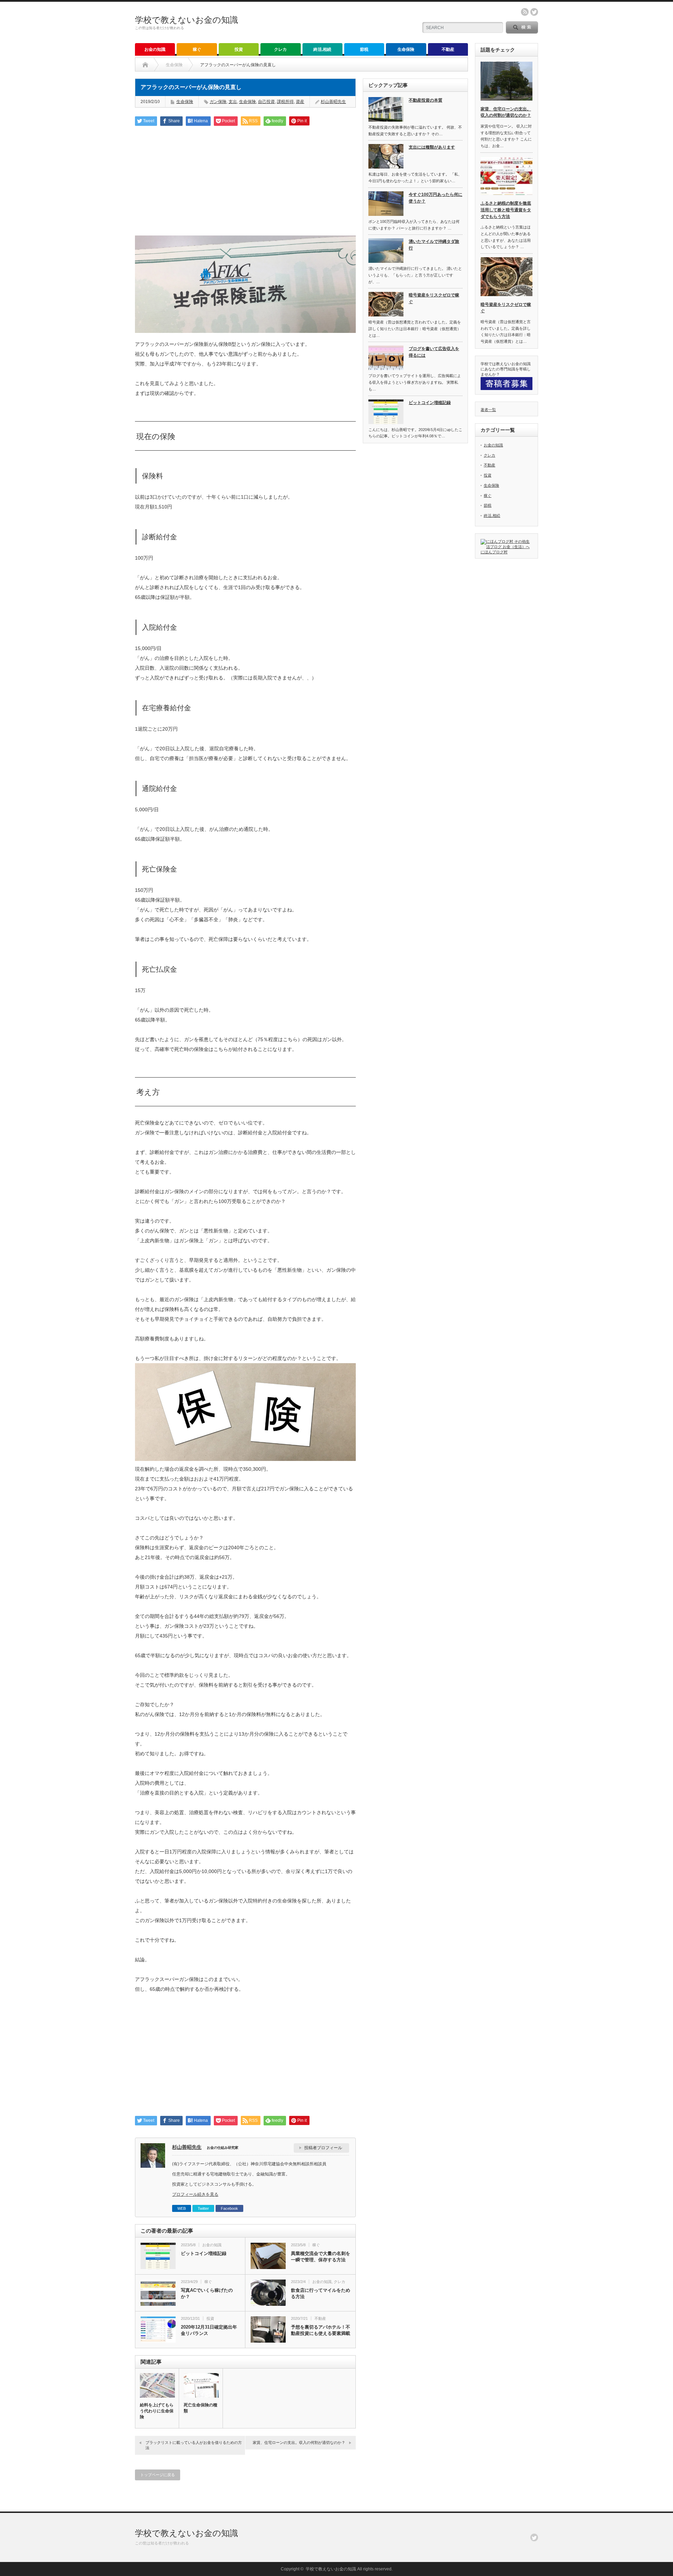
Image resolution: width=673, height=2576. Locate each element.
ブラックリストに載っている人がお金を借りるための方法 (194, 2445)
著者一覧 (488, 410)
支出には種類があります (432, 147)
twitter (534, 12)
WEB (182, 2208)
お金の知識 (155, 49)
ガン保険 (218, 102)
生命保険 (406, 49)
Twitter (203, 2208)
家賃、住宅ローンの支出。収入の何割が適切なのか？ (299, 2442)
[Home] (145, 65)
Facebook (229, 2208)
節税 (364, 49)
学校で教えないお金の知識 (186, 20)
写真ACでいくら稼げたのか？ (207, 2293)
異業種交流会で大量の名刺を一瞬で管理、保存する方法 (321, 2257)
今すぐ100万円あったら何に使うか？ (436, 198)
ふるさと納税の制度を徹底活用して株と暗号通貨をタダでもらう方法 (506, 210)
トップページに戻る (158, 2475)
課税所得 (285, 102)
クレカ (280, 49)
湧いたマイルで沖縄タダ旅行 (434, 245)
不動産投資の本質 (426, 100)
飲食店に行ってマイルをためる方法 (321, 2293)
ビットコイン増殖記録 (204, 2253)
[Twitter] (534, 2537)
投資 (239, 49)
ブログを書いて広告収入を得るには (434, 352)
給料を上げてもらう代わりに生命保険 (157, 2411)
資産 (300, 102)
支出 (233, 102)
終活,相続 (322, 49)
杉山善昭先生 (333, 102)
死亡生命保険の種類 (200, 2408)
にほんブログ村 (494, 552)
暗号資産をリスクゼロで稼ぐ (434, 298)
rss (525, 12)
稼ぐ (197, 49)
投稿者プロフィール (323, 2148)
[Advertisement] (245, 180)
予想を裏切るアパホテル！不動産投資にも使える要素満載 (321, 2330)
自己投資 (266, 102)
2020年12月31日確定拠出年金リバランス (209, 2330)
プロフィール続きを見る (195, 2194)
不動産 (448, 49)
